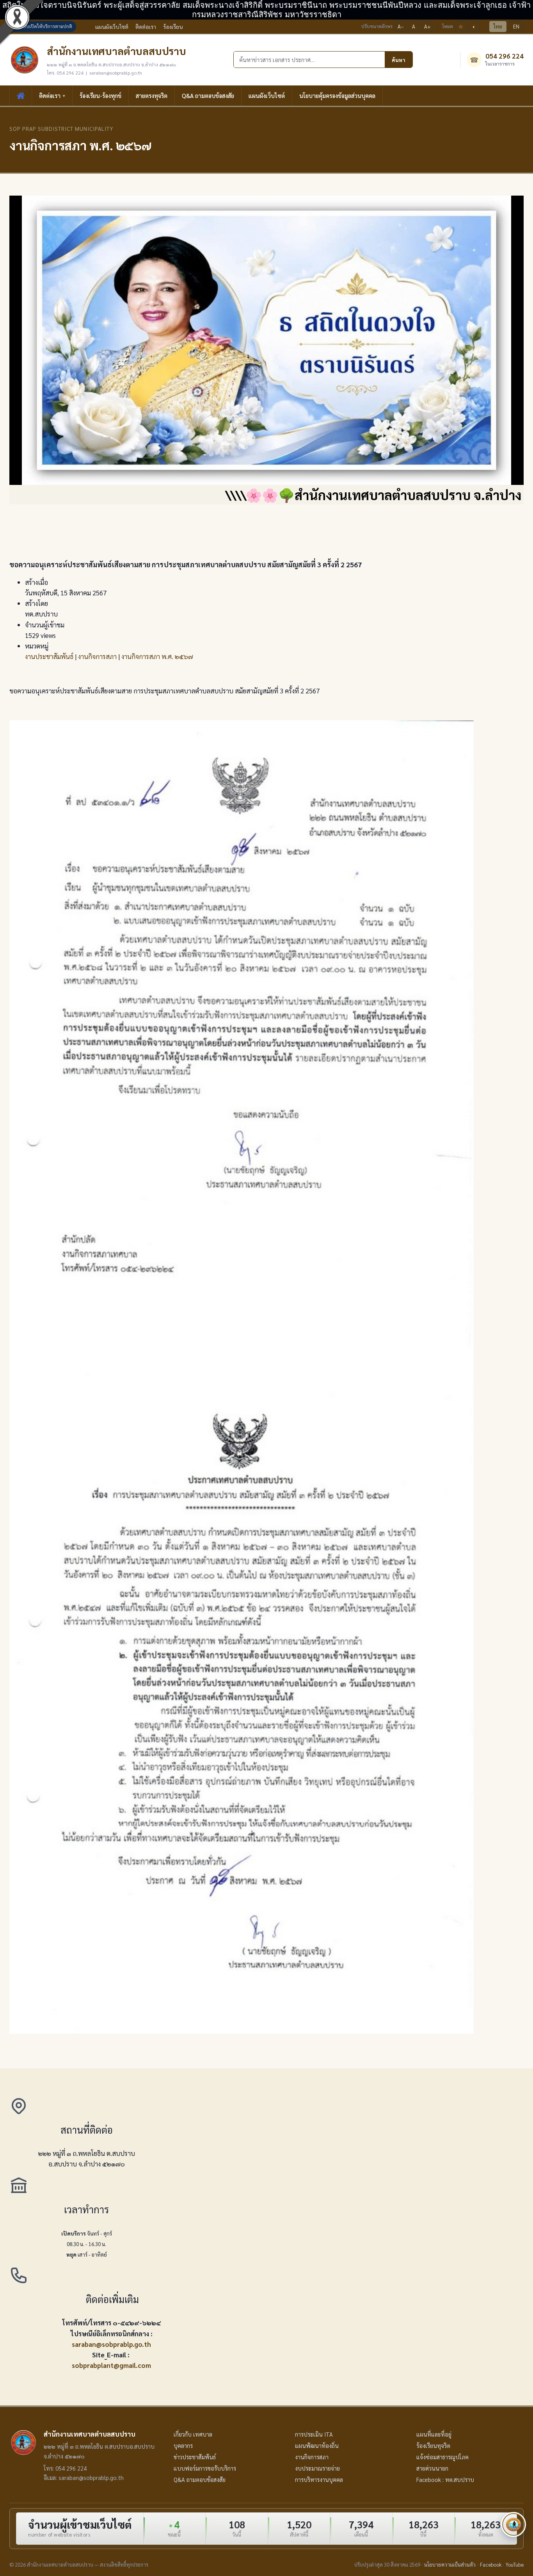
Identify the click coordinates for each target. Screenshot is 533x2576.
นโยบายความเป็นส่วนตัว (450, 2564)
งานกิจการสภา (97, 656)
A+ (427, 26)
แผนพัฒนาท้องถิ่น (317, 2446)
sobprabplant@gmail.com (111, 2365)
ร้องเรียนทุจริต (433, 2446)
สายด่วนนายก (432, 2468)
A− (401, 26)
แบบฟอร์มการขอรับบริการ (205, 2468)
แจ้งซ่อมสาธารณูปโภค (442, 2457)
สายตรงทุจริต (152, 95)
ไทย (498, 26)
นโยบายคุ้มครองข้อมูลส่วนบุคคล (337, 95)
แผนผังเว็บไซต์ (112, 27)
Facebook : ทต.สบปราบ (445, 2480)
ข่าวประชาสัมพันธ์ (195, 2457)
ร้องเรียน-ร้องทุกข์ (100, 95)
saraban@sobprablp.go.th (111, 2344)
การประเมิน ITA (314, 2434)
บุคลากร (183, 2446)
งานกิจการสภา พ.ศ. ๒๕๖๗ (157, 656)
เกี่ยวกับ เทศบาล (193, 2434)
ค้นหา (399, 60)
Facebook (491, 2564)
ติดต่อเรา (146, 27)
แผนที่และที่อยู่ (434, 2434)
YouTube (515, 2564)
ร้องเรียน (173, 27)
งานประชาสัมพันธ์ (49, 656)
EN (516, 26)
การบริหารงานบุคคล (319, 2480)
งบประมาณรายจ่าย (317, 2468)
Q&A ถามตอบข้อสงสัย (208, 95)
